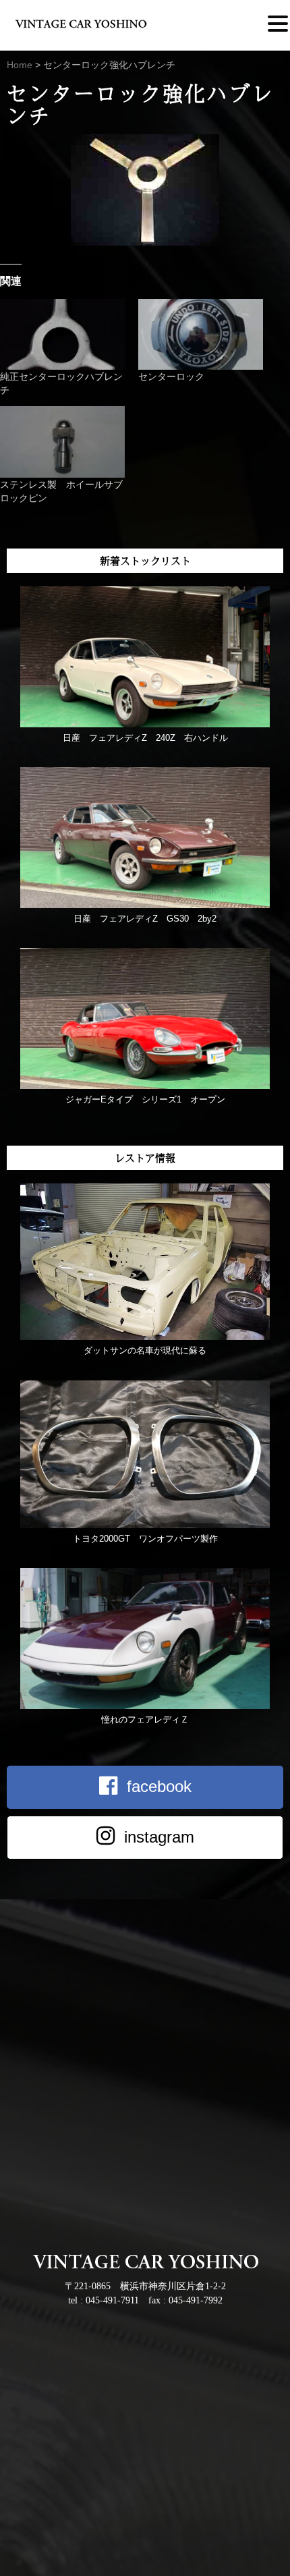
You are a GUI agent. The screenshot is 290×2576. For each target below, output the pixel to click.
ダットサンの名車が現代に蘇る (145, 1350)
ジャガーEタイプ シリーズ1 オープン (145, 1099)
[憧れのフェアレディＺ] (145, 1706)
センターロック (171, 376)
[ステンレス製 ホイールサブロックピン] (62, 442)
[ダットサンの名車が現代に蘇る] (145, 1337)
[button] (278, 24)
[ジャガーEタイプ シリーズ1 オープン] (145, 1086)
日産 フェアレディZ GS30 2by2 (145, 919)
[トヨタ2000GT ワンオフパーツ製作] (145, 1525)
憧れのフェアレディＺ (145, 1719)
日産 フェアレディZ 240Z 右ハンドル (145, 738)
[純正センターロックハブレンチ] (62, 335)
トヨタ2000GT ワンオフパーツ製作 (145, 1539)
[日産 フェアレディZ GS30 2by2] (145, 905)
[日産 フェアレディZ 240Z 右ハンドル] (145, 724)
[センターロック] (201, 335)
